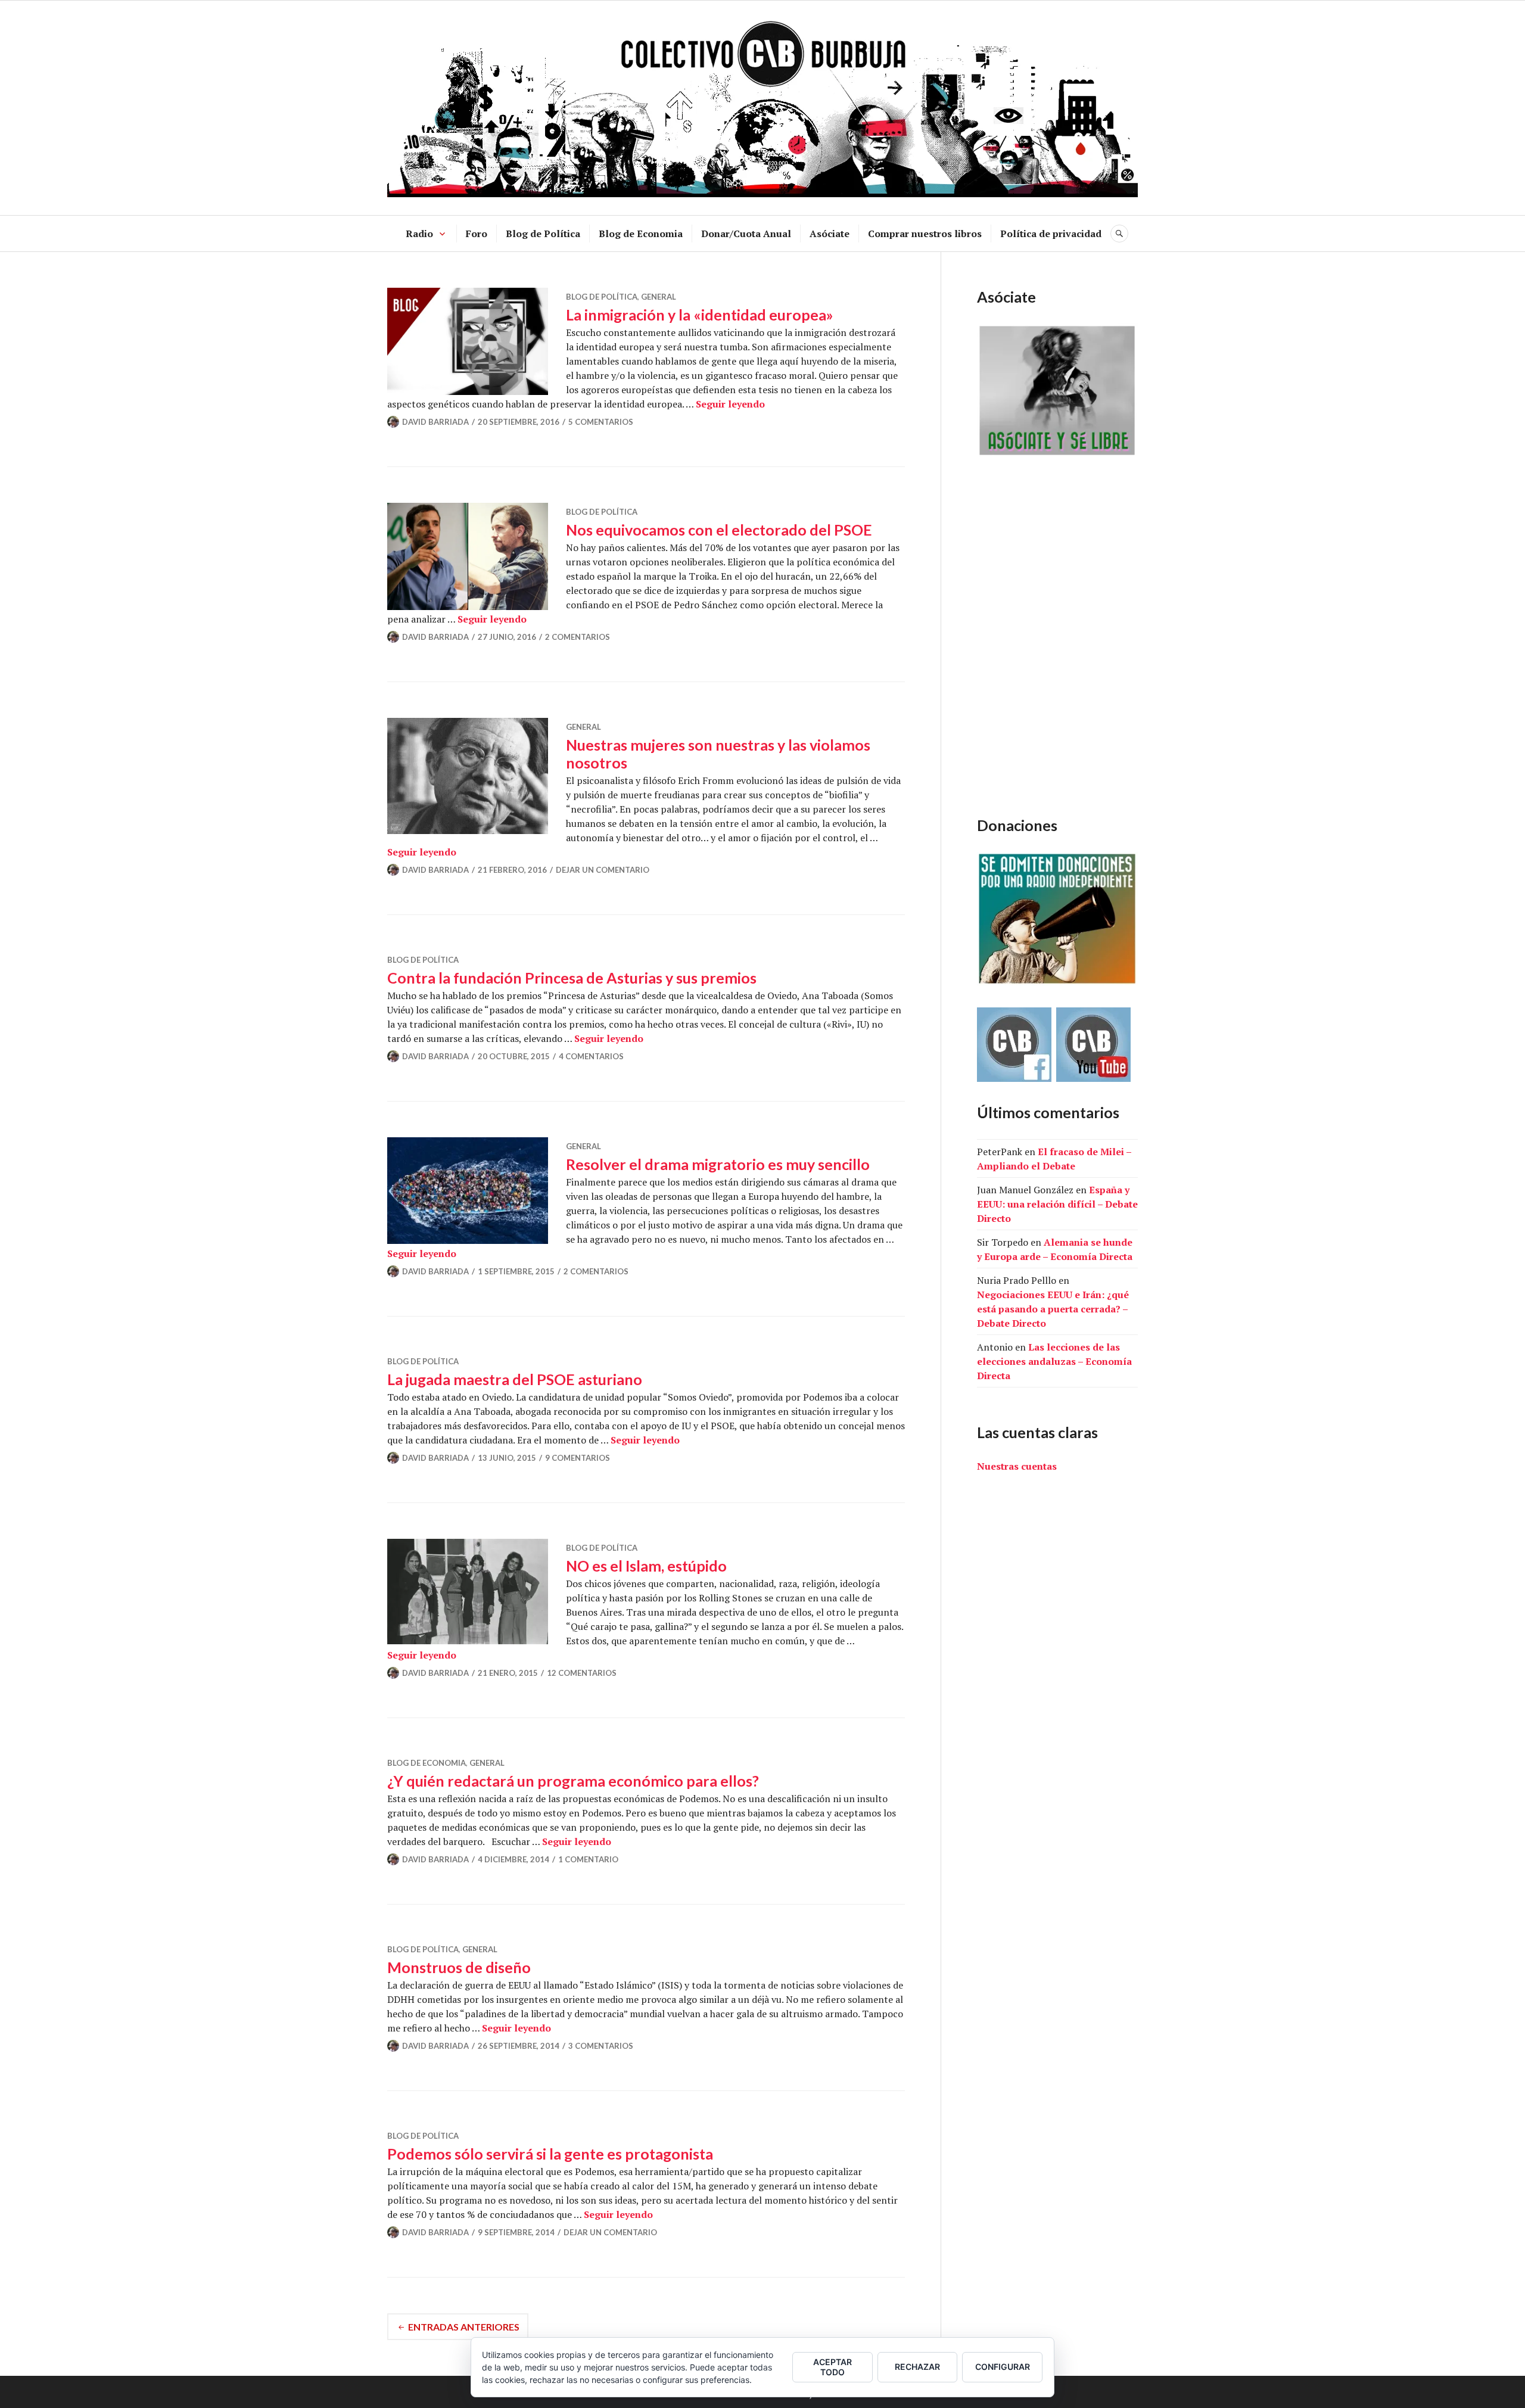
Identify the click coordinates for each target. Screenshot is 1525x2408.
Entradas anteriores (464, 2327)
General (659, 297)
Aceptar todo (832, 2367)
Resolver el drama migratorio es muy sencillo (718, 1164)
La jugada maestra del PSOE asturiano (515, 1379)
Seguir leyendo (730, 404)
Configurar (1003, 2367)
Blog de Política (543, 234)
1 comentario (588, 1859)
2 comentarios (578, 637)
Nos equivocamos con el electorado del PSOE (719, 530)
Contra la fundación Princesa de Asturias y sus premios (572, 978)
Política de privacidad (1051, 234)
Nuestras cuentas (1017, 1466)
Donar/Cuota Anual (746, 234)
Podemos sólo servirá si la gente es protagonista (550, 2154)
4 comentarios (591, 1056)
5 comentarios (601, 422)
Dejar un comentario (603, 870)
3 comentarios (601, 2046)
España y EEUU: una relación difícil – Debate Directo (1057, 1204)
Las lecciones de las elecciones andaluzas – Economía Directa (1054, 1361)
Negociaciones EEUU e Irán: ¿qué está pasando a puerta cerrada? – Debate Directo (1053, 1309)
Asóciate (830, 234)
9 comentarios (578, 1458)
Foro (477, 234)
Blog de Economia (641, 234)
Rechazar (917, 2367)
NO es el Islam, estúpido (646, 1566)
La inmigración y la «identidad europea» (700, 315)
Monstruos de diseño (459, 1967)
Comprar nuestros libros (925, 234)
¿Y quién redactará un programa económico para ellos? (573, 1781)
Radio (419, 234)
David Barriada (435, 422)
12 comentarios (582, 1673)
